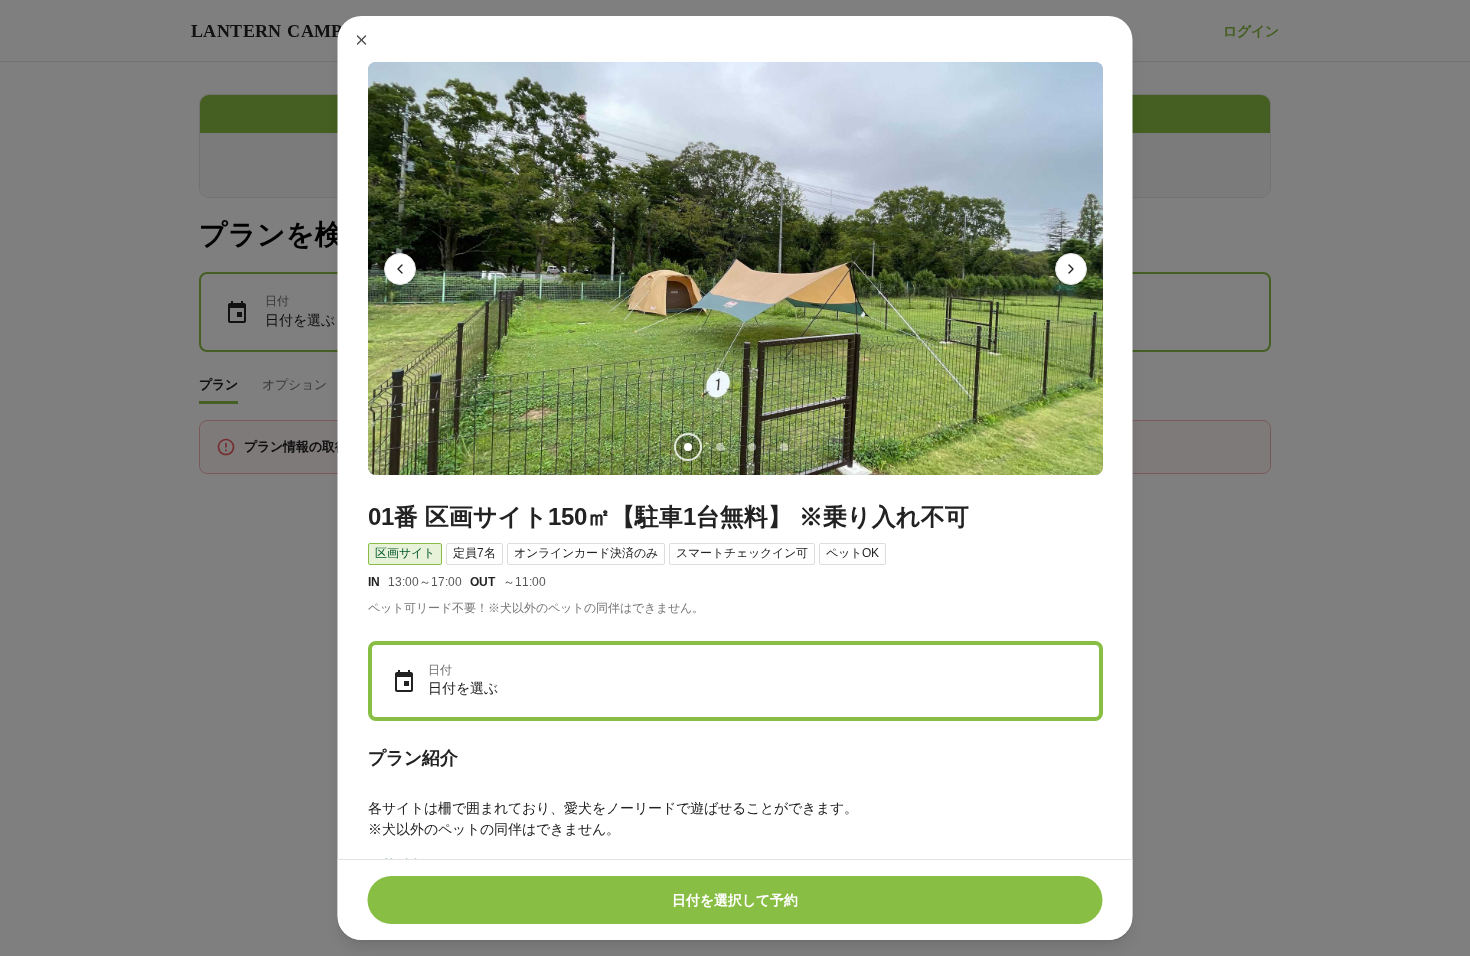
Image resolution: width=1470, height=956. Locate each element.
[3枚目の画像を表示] (751, 447)
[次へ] (1071, 269)
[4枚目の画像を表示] (783, 447)
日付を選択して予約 (735, 900)
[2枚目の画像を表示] (719, 447)
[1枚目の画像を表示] (687, 447)
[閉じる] (362, 40)
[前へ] (400, 269)
